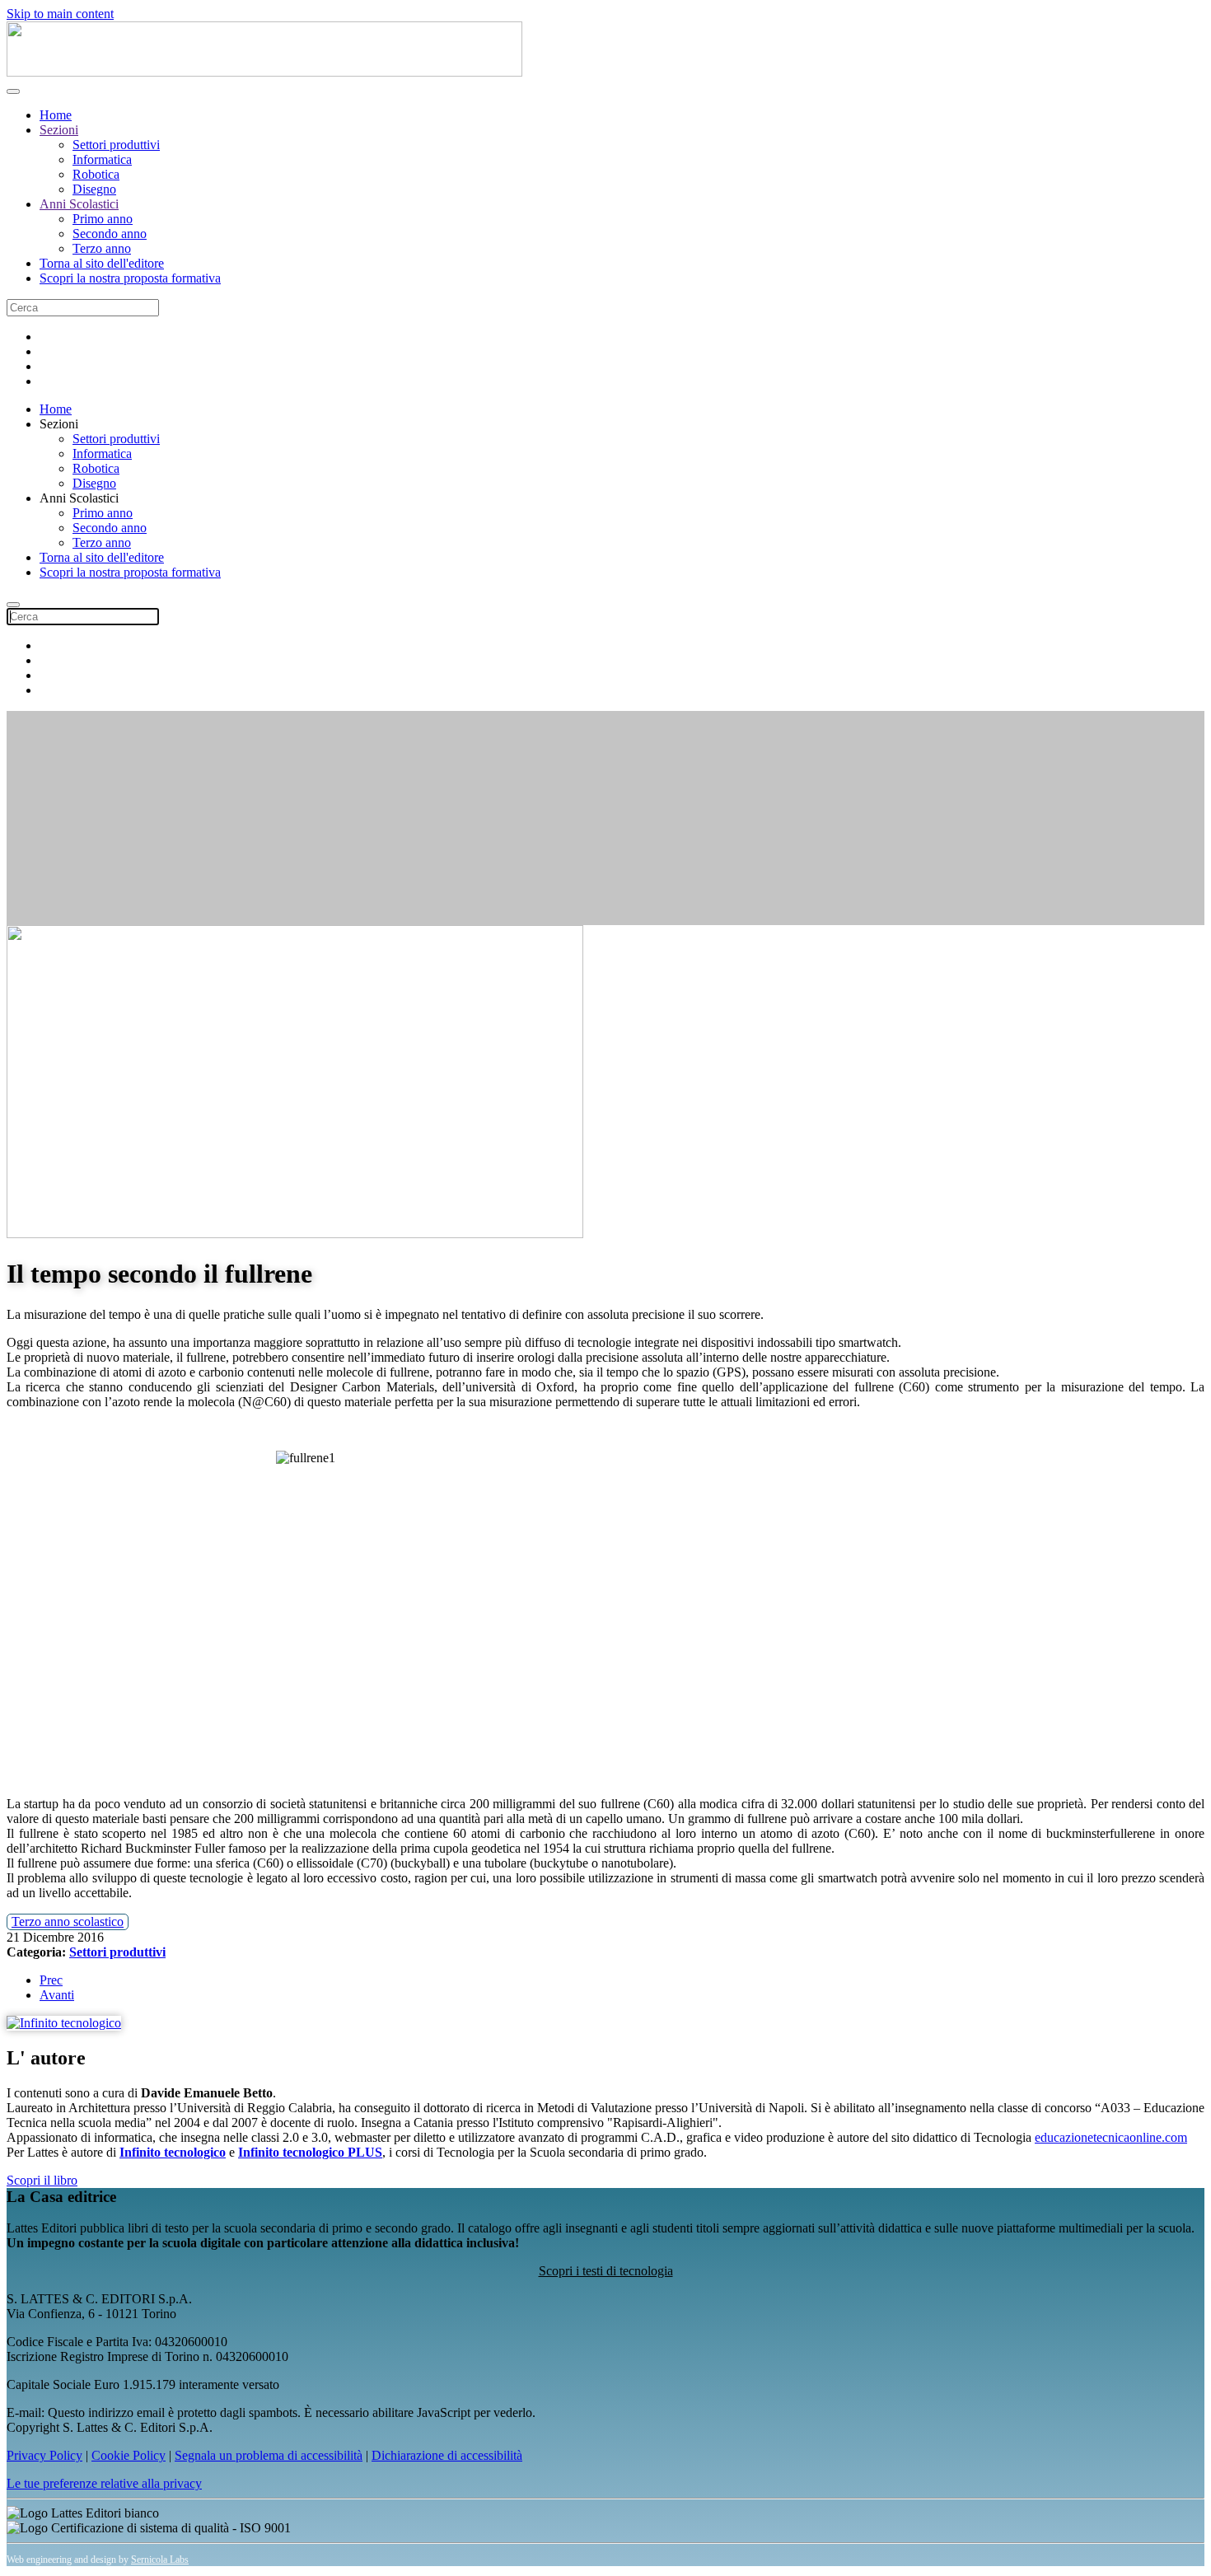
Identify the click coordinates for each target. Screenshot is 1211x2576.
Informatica (102, 159)
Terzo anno (102, 248)
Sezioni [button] (59, 424)
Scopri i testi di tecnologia (606, 2271)
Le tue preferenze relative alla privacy (104, 2483)
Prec (51, 1980)
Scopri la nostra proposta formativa (130, 278)
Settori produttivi (116, 145)
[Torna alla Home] (264, 72)
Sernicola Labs (160, 2560)
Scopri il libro (42, 2180)
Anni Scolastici (79, 204)
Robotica (96, 174)
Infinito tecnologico (173, 2152)
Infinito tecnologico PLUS (310, 2152)
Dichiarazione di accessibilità (447, 2455)
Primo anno (103, 219)
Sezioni (59, 130)
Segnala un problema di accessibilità (269, 2455)
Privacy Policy (44, 2455)
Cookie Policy (129, 2455)
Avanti (57, 1995)
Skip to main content (60, 14)
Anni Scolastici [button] (79, 498)
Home (56, 115)
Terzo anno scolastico (68, 1921)
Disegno (94, 189)
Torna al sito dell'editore (102, 263)
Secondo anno (110, 234)
